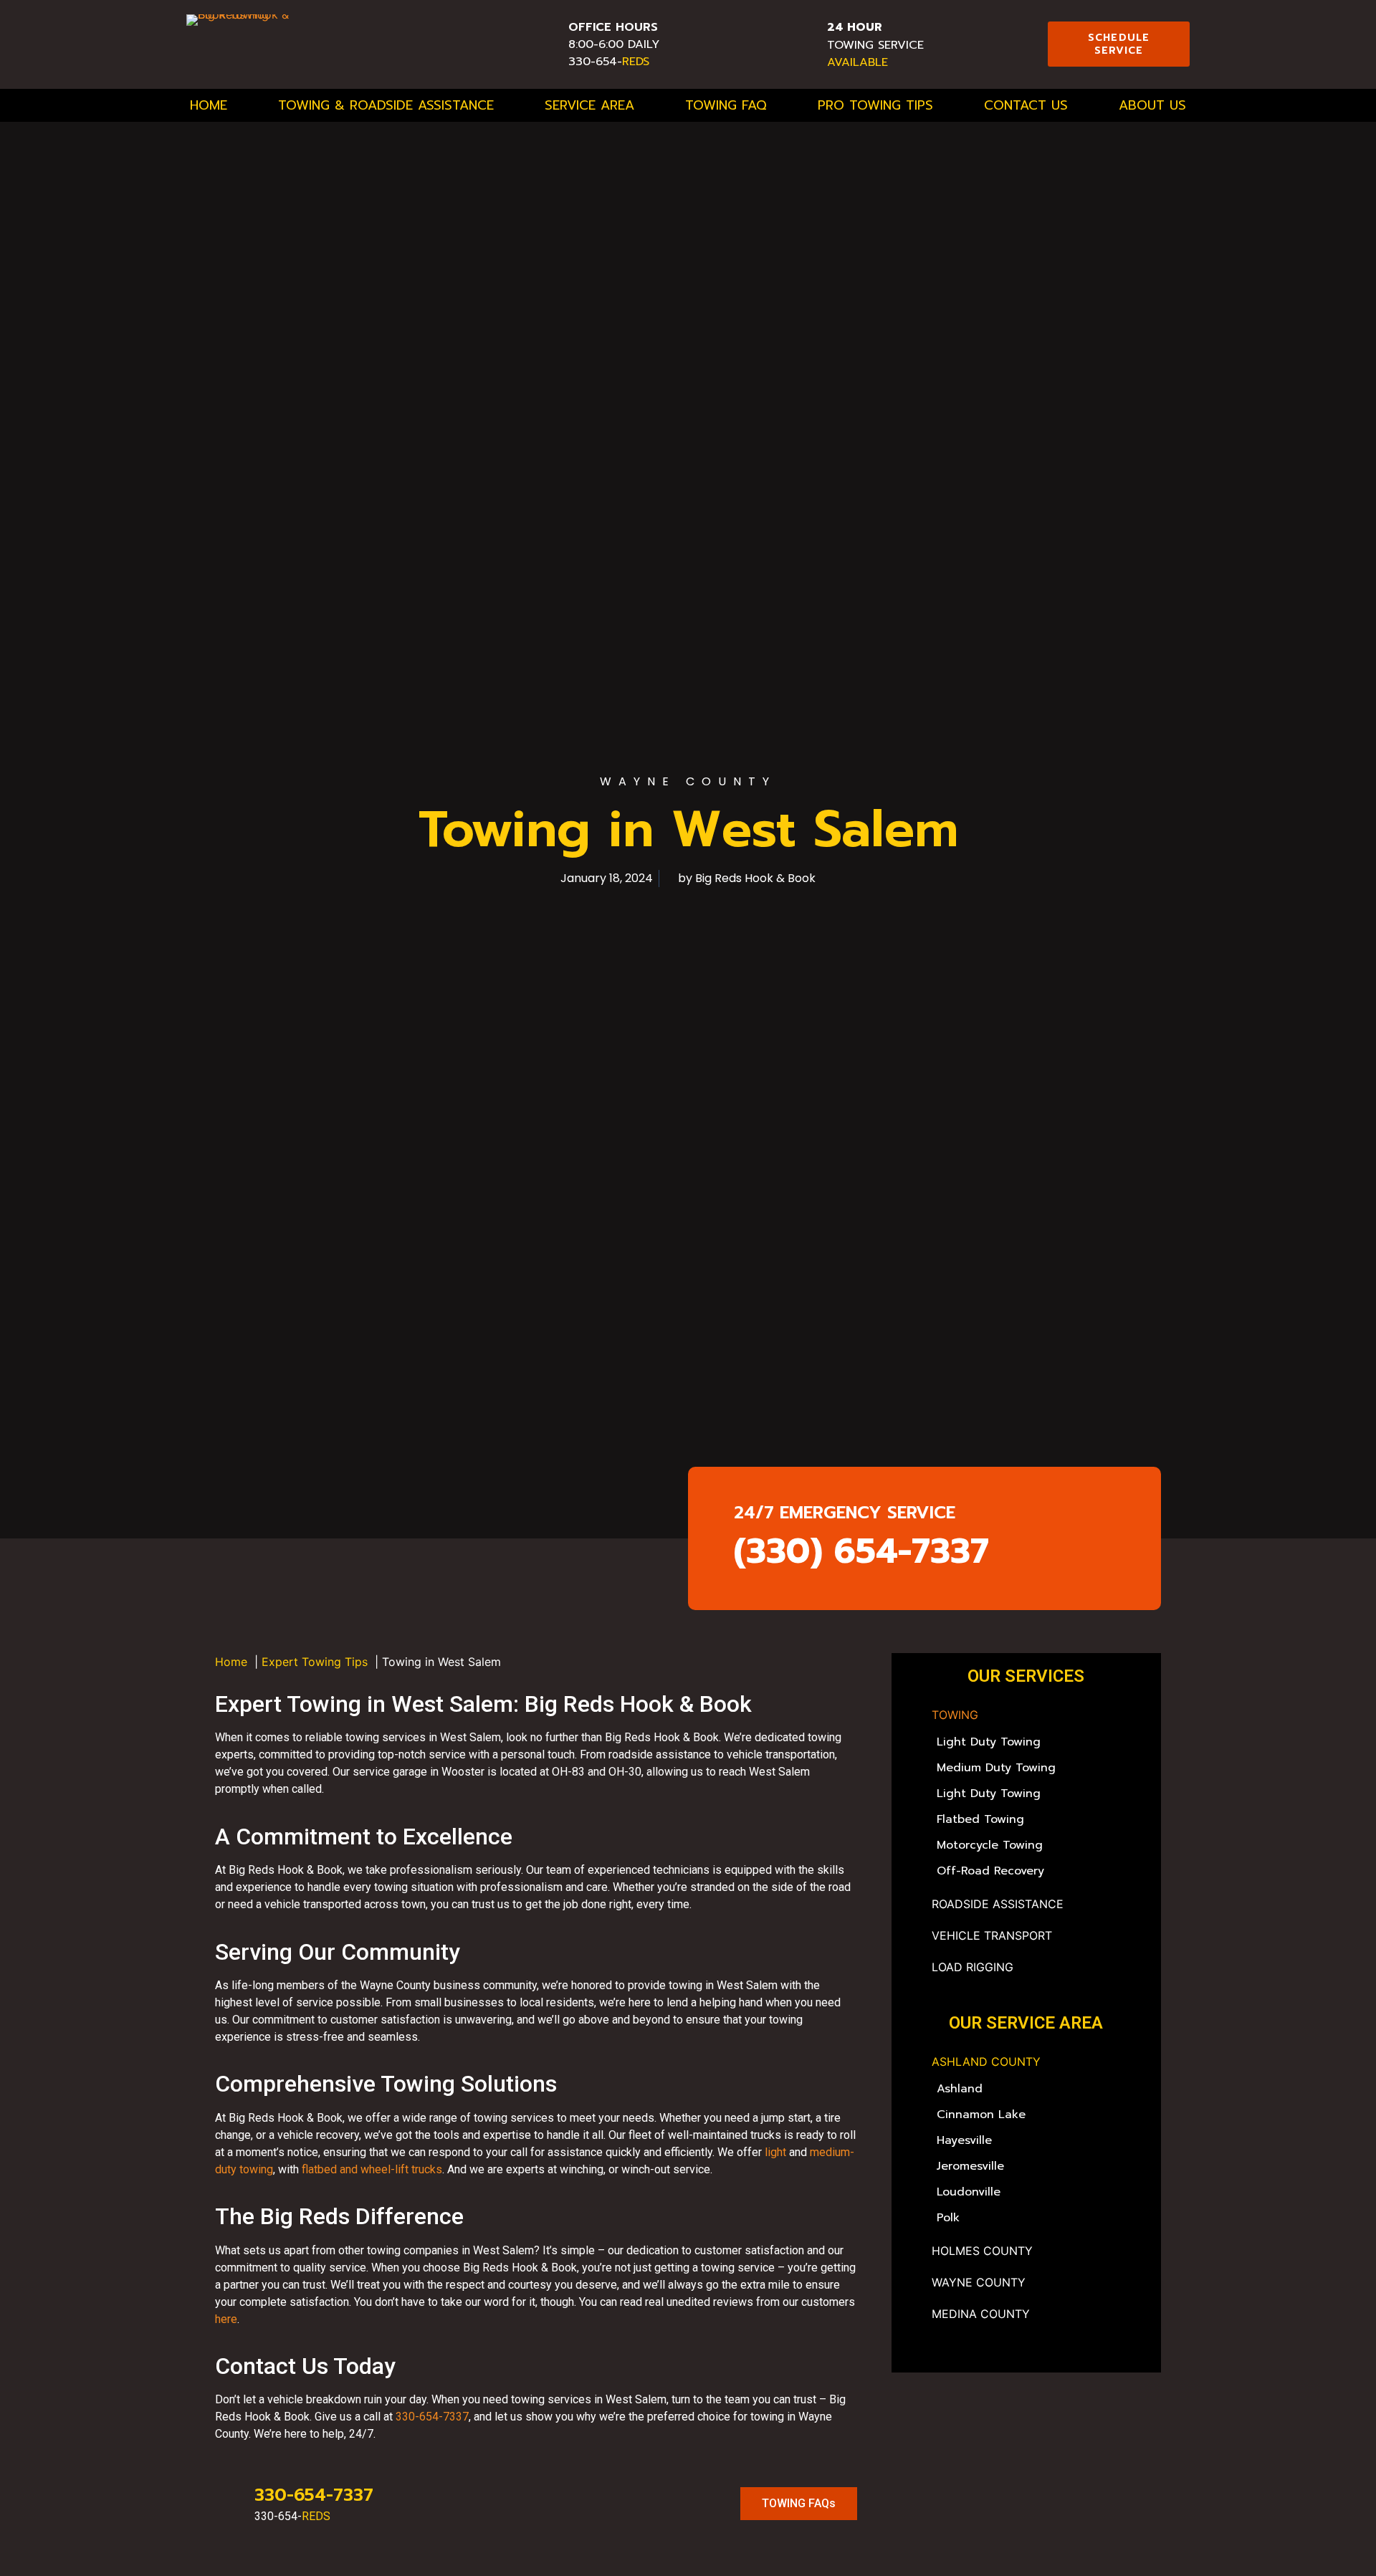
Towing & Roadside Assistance (386, 105)
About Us (1152, 105)
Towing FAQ (726, 105)
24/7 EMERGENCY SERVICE (845, 1513)
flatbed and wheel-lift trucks (372, 2169)
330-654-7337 (432, 2417)
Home (209, 105)
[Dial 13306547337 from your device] (797, 39)
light (775, 2152)
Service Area (589, 105)
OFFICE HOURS (613, 27)
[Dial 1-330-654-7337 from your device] (538, 39)
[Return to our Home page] (275, 44)
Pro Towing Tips (875, 105)
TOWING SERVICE (875, 36)
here (226, 2319)
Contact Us (1026, 105)
